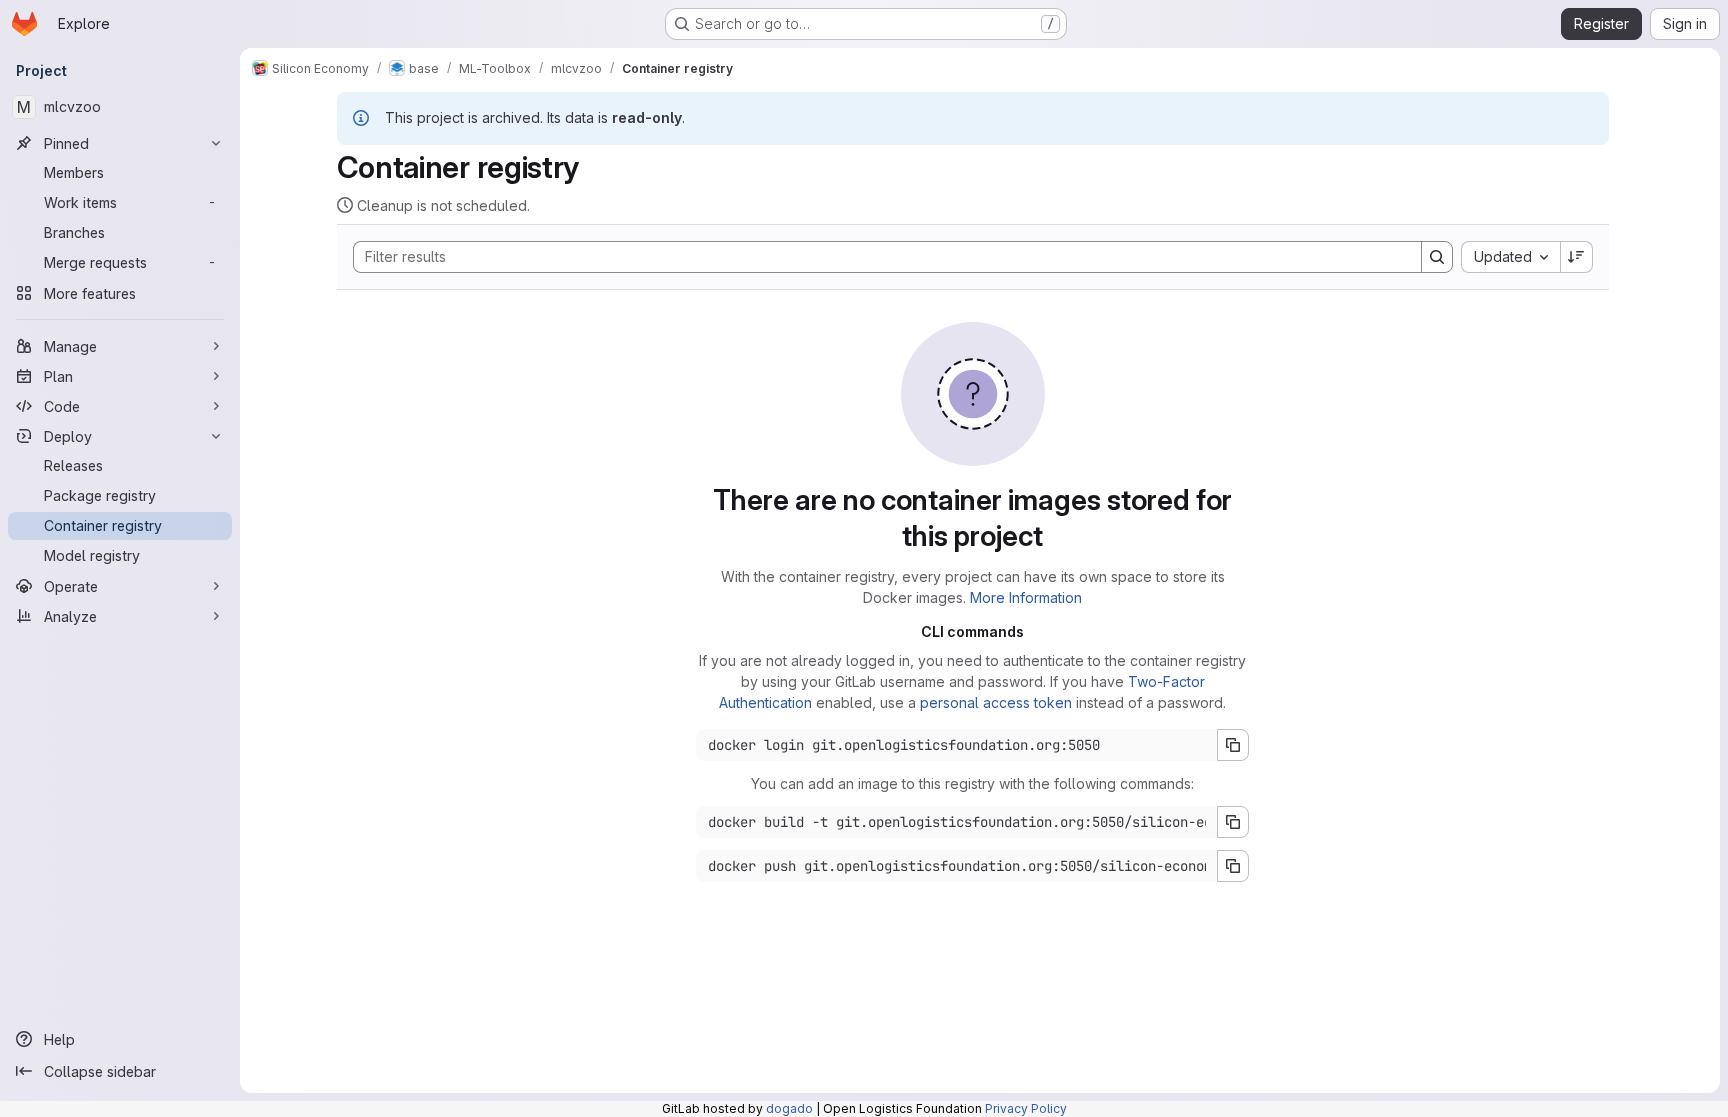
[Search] (1437, 257)
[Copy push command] (1233, 866)
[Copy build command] (1233, 822)
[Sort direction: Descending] (1577, 257)
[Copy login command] (1233, 745)
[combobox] (1510, 257)
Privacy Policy (1026, 1108)
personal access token (996, 702)
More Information (1026, 597)
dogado (789, 1108)
